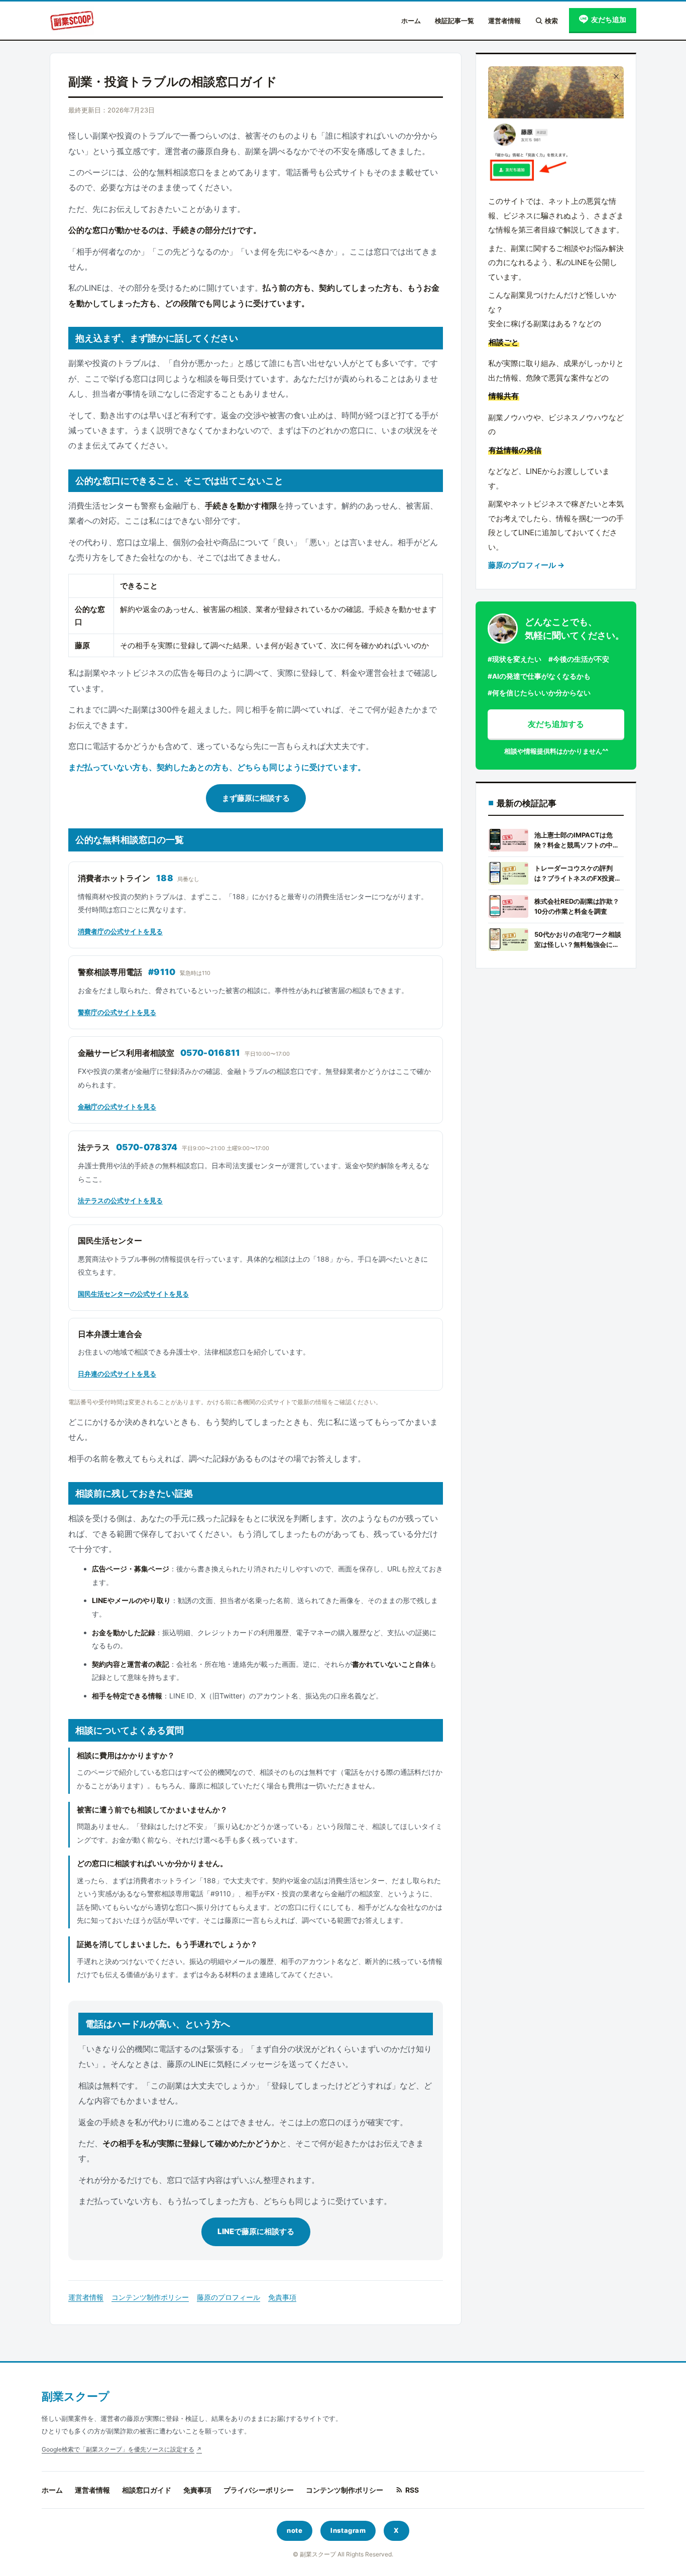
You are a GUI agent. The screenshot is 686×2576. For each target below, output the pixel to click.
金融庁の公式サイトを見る (117, 1107)
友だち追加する (556, 724)
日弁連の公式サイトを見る (117, 1374)
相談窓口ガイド (147, 2490)
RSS (412, 2490)
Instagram (348, 2530)
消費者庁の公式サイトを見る (120, 931)
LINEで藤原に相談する (256, 2231)
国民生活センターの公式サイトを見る (133, 1294)
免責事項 (282, 2297)
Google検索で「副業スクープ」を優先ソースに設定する (118, 2449)
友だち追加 (609, 19)
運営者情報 (504, 21)
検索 (551, 21)
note (295, 2530)
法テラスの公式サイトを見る (120, 1200)
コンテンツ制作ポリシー (150, 2297)
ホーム (411, 21)
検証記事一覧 (454, 21)
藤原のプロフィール (228, 2297)
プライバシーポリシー (259, 2490)
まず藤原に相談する (256, 798)
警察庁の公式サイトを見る (117, 1012)
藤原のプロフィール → (526, 565)
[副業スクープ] (72, 21)
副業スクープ (76, 2396)
